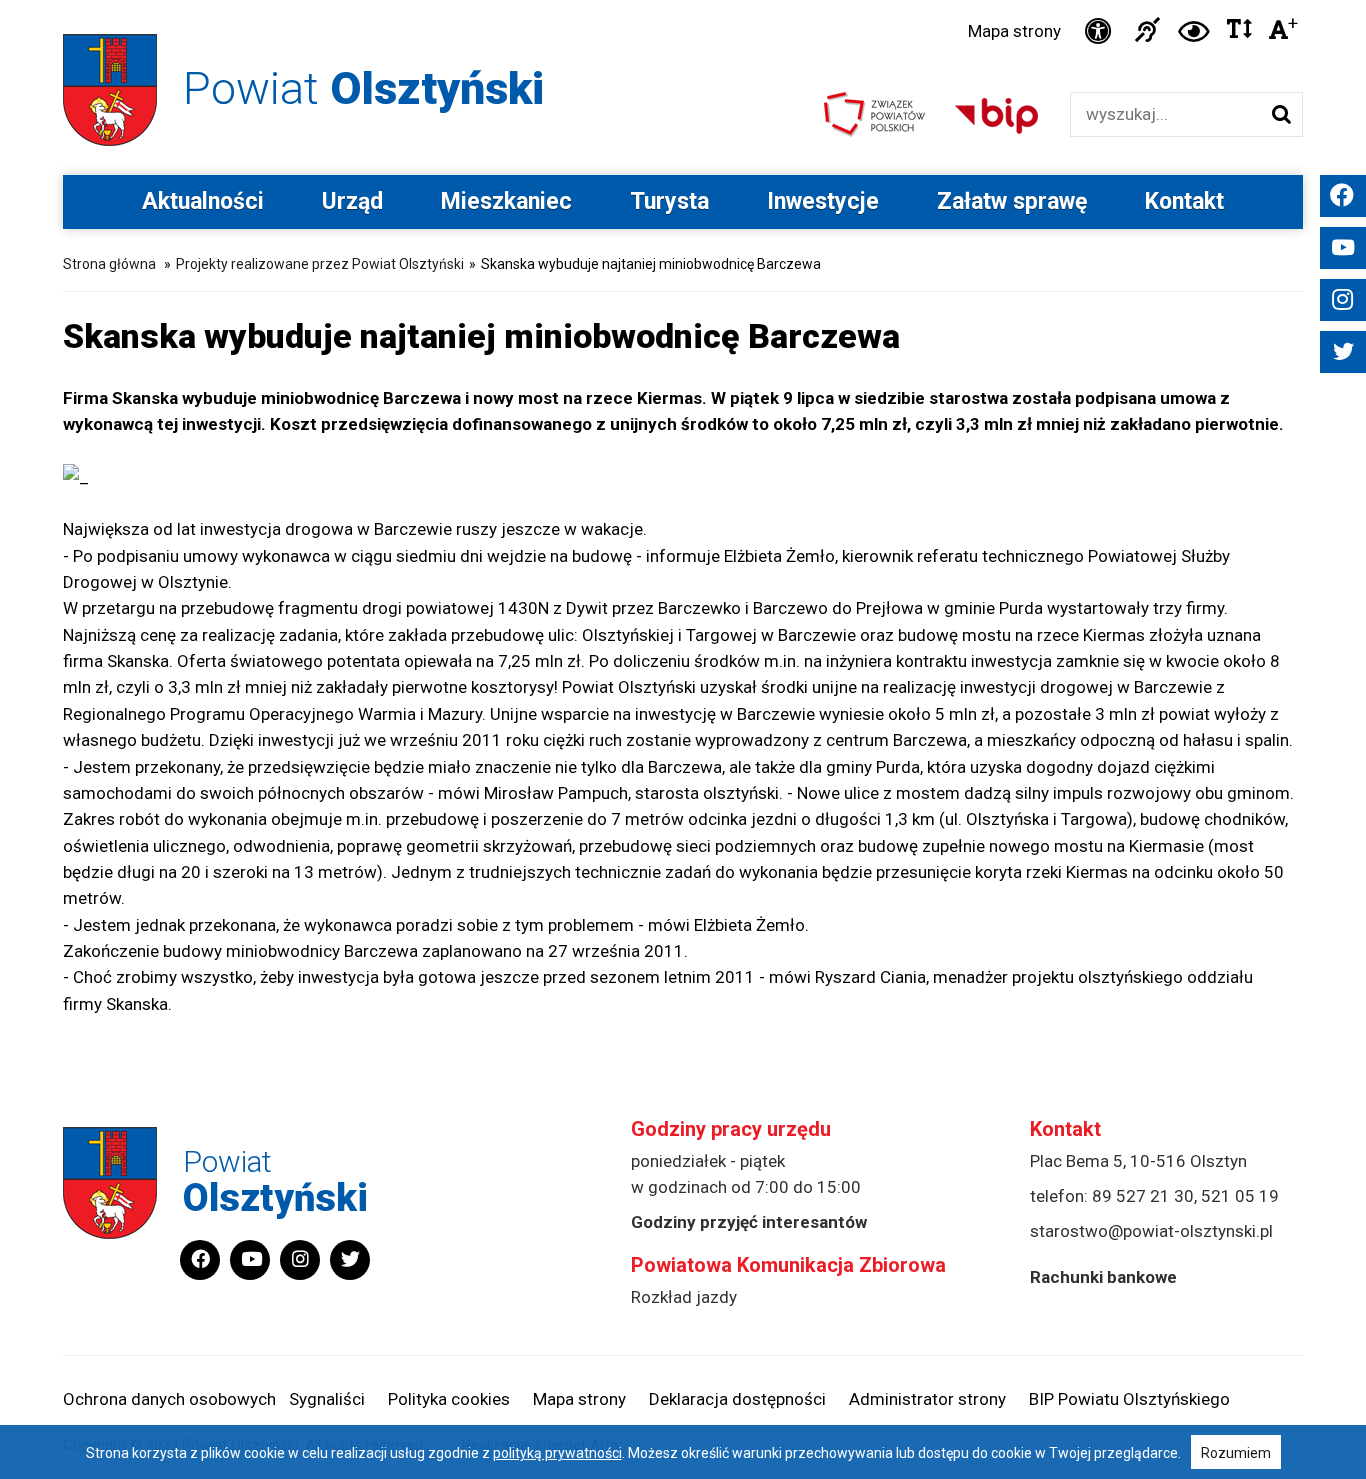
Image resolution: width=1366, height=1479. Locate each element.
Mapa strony (1014, 31)
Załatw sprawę (1012, 201)
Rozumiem (1236, 1453)
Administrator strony (927, 1399)
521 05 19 (1240, 1196)
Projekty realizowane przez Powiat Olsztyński (320, 264)
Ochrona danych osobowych (169, 1399)
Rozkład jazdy (684, 1297)
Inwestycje (823, 201)
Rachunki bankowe (1103, 1277)
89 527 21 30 (1143, 1196)
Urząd (352, 201)
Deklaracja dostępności (737, 1399)
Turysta (669, 201)
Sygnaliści (327, 1399)
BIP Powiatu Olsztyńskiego (1129, 1399)
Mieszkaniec (506, 201)
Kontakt (1184, 201)
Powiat (363, 88)
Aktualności (203, 201)
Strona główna (109, 264)
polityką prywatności (557, 1453)
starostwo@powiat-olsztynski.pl (1151, 1231)
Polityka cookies (449, 1399)
